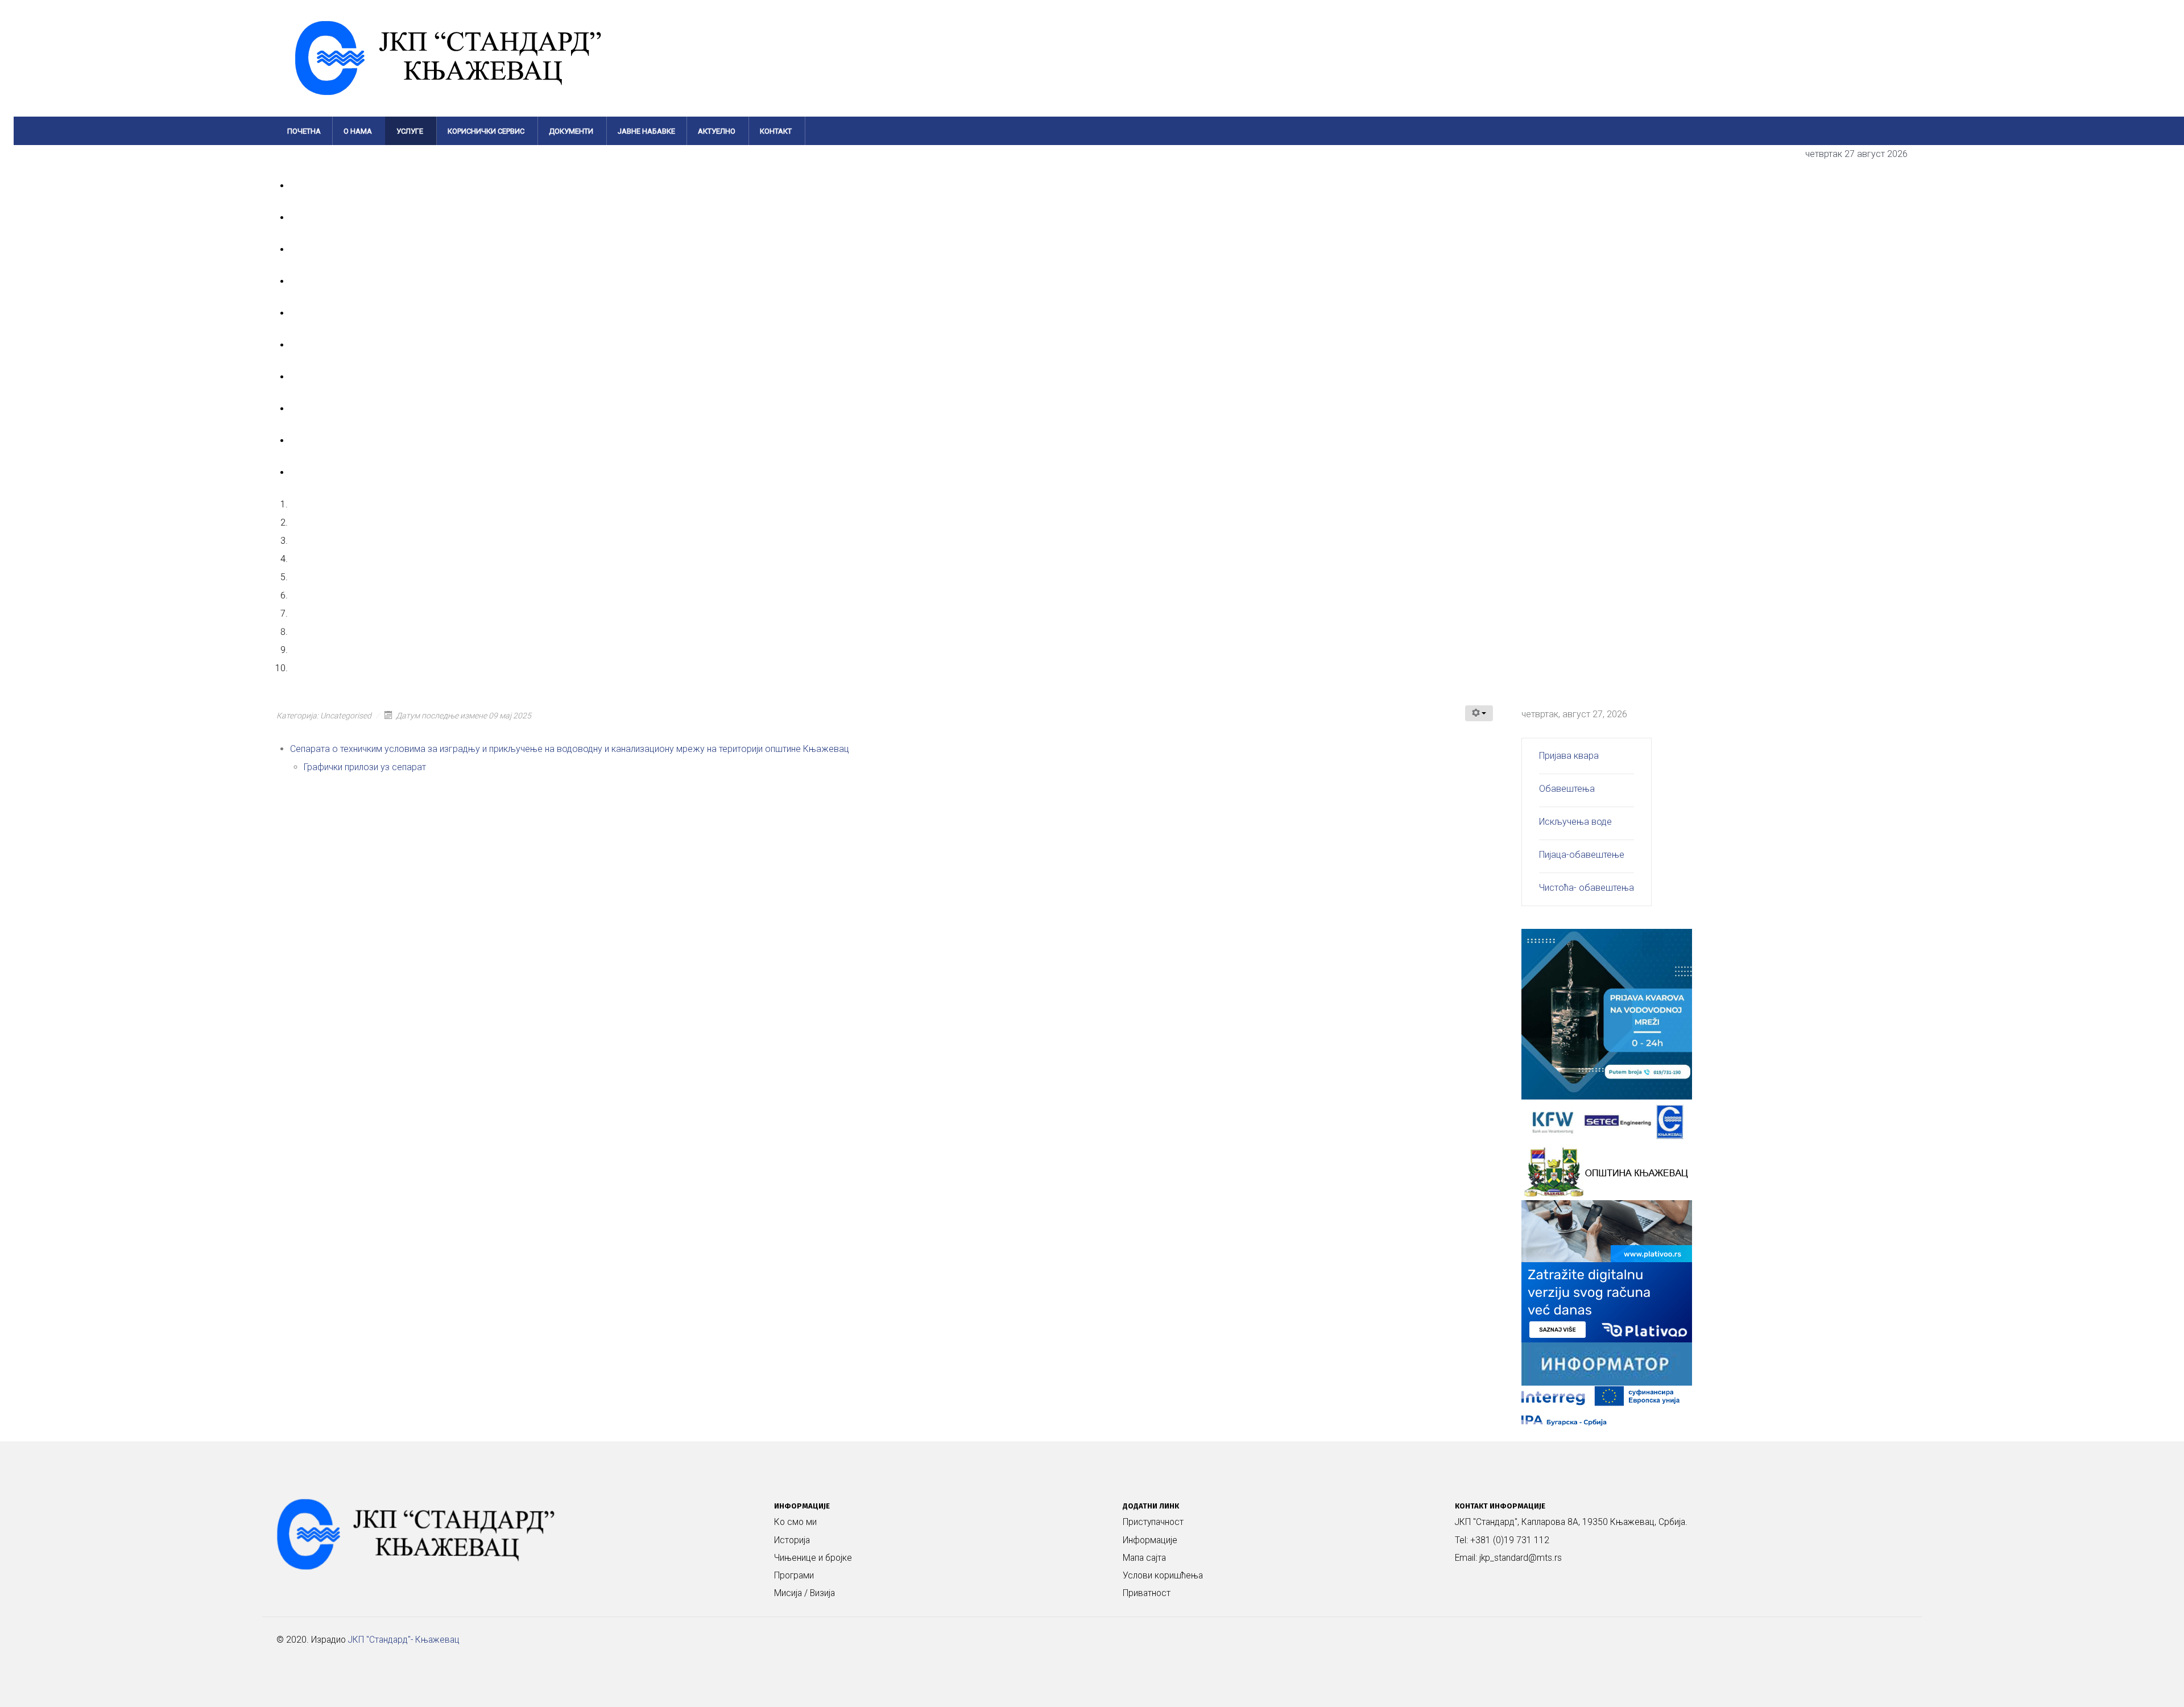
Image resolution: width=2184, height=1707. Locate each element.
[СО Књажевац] (1607, 1171)
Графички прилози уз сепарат (365, 767)
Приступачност (1153, 1522)
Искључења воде (1575, 822)
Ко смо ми (795, 1522)
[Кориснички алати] (1479, 713)
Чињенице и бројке (813, 1558)
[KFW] (1607, 1121)
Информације (1150, 1540)
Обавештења (1567, 789)
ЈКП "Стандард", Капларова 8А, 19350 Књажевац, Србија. (1571, 1522)
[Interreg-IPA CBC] (1607, 1405)
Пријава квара (1569, 756)
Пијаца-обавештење (1582, 855)
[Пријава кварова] (1607, 1013)
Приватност (1147, 1593)
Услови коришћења (1163, 1576)
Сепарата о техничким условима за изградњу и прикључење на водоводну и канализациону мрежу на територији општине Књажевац (571, 749)
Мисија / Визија (804, 1593)
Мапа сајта (1144, 1558)
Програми (794, 1576)
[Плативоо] (1607, 1270)
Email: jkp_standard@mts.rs (1508, 1558)
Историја (792, 1540)
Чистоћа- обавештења (1587, 888)
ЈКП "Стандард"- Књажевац (404, 1640)
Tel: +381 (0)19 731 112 (1502, 1540)
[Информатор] (1607, 1363)
